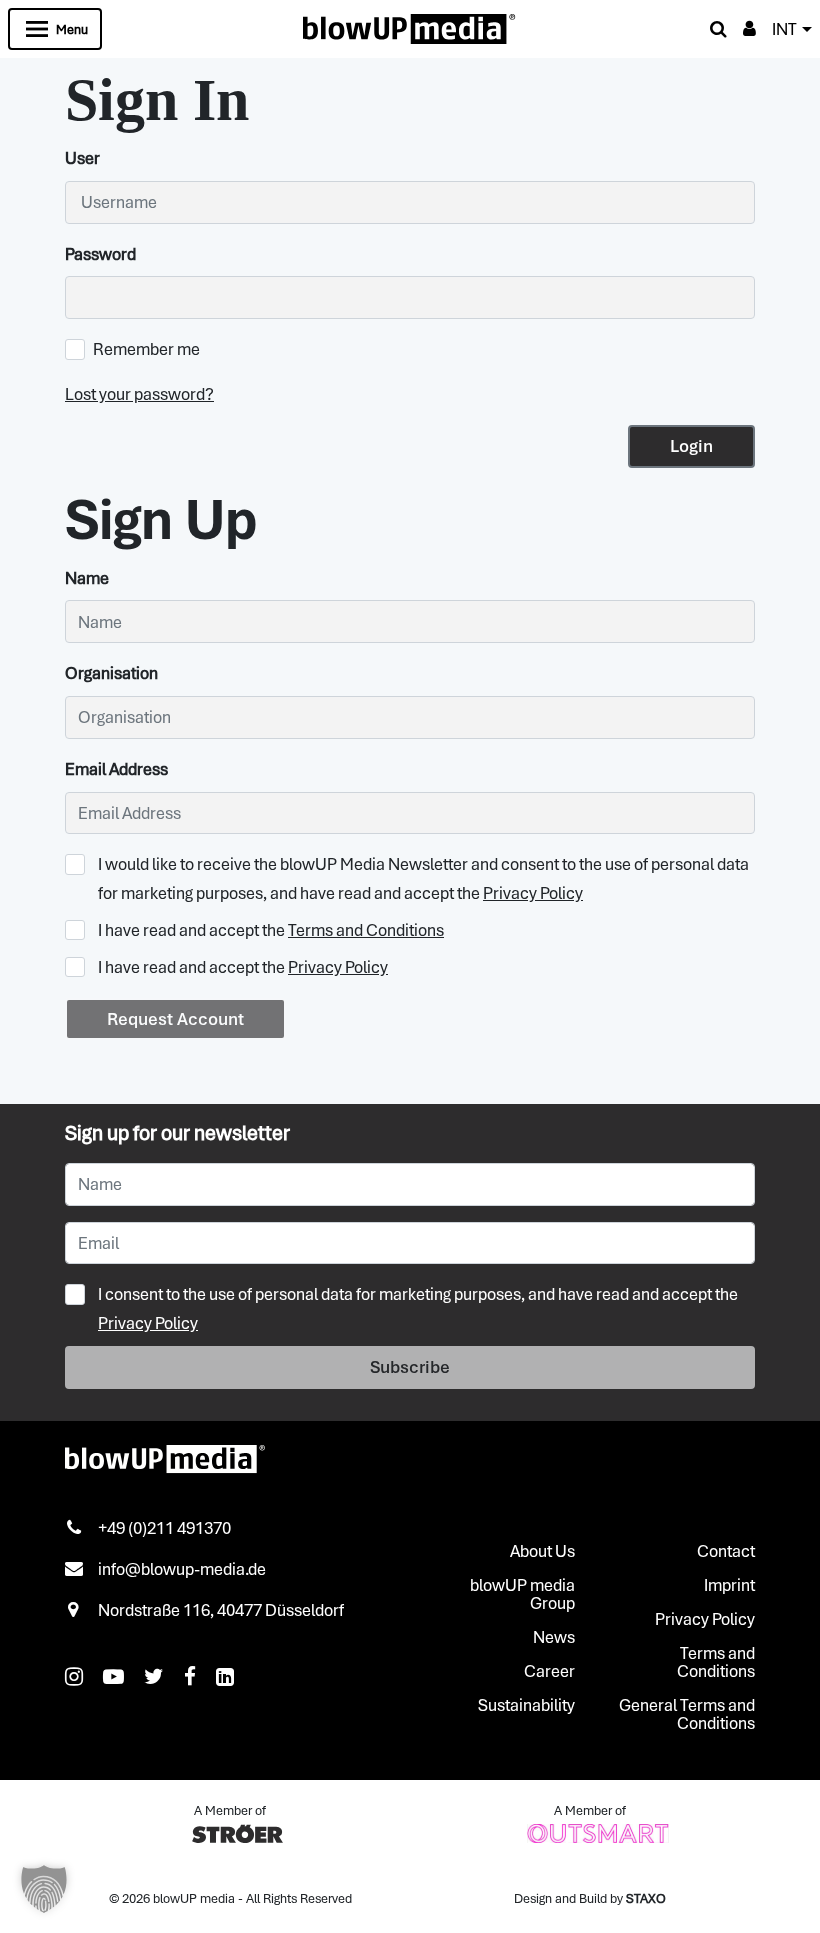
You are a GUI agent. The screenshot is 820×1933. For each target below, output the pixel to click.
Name (87, 578)
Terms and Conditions (366, 930)
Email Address (116, 769)
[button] (44, 1889)
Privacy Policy (533, 893)
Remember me (146, 349)
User (82, 158)
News (554, 1637)
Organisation (111, 673)
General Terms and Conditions (687, 1714)
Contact (726, 1551)
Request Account (175, 1019)
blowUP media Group (522, 1594)
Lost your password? (139, 394)
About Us (542, 1551)
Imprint (729, 1585)
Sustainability (526, 1705)
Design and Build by (590, 1898)
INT (784, 29)
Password (100, 254)
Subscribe (410, 1367)
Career (549, 1671)
